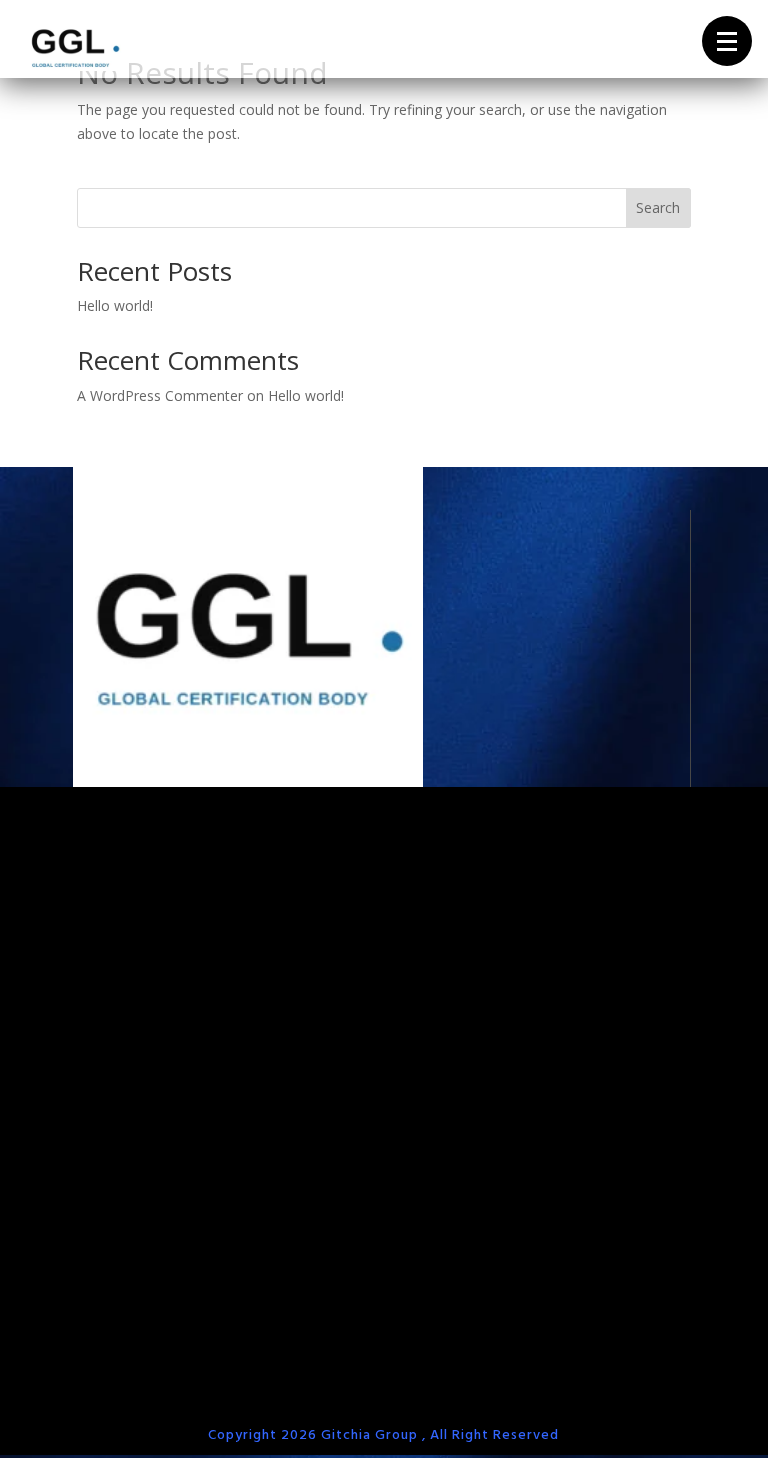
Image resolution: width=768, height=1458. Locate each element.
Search (658, 207)
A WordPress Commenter (160, 395)
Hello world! (115, 305)
